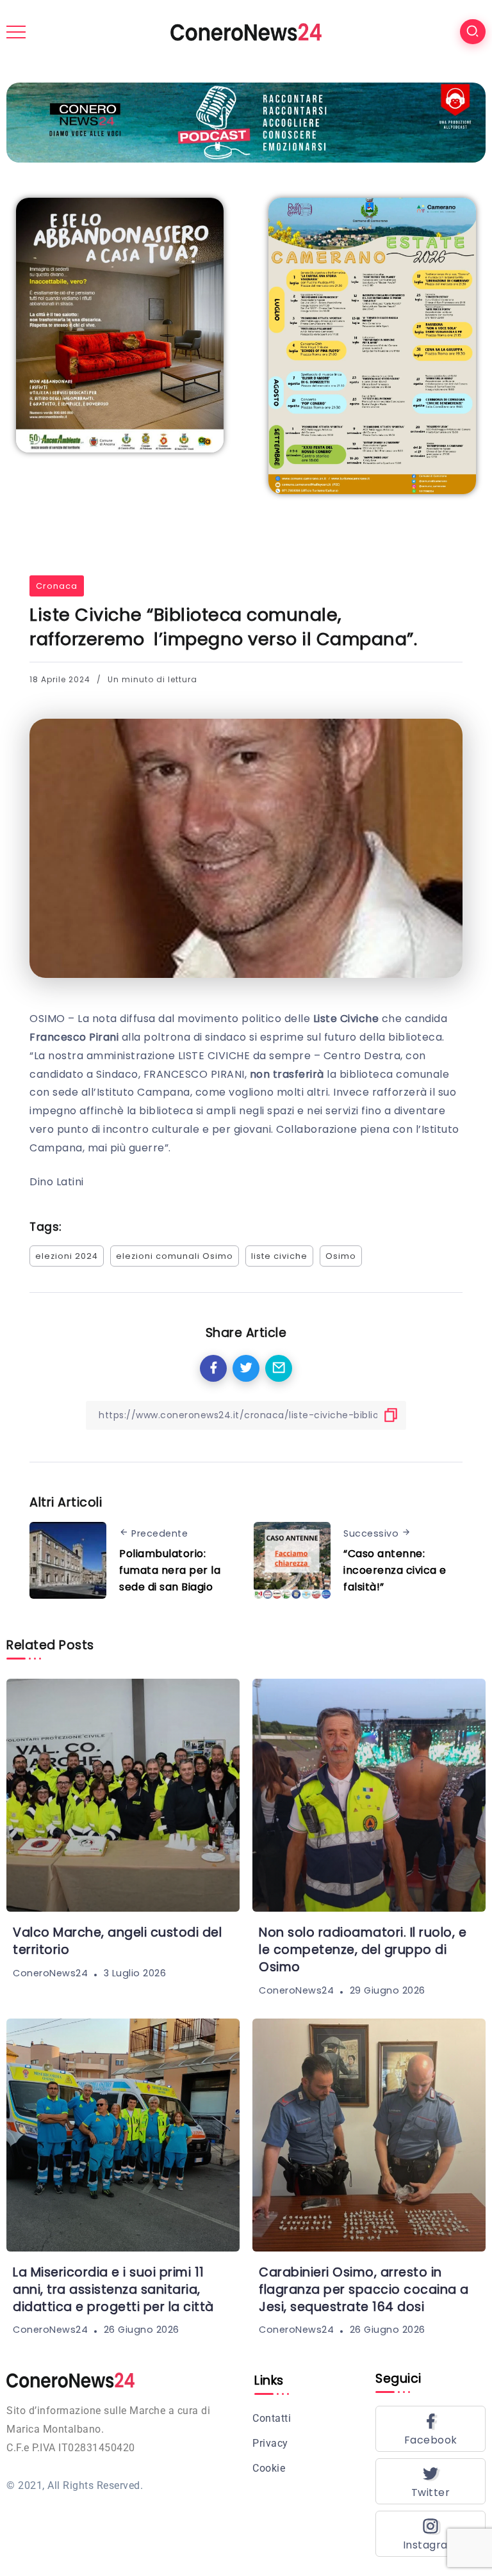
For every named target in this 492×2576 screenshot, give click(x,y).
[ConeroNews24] (246, 31)
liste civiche (279, 1256)
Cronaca (57, 586)
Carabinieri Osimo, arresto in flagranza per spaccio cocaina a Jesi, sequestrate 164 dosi (364, 2290)
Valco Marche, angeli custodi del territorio (117, 1941)
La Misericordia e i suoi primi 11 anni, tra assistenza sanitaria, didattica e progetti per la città (113, 2290)
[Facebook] (430, 2429)
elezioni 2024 (67, 1256)
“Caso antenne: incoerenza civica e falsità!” (395, 1570)
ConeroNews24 (50, 1973)
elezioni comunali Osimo (175, 1256)
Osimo (341, 1256)
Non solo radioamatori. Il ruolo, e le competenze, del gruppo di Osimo (363, 1950)
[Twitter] (430, 2481)
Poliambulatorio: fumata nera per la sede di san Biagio (170, 1570)
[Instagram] (430, 2534)
